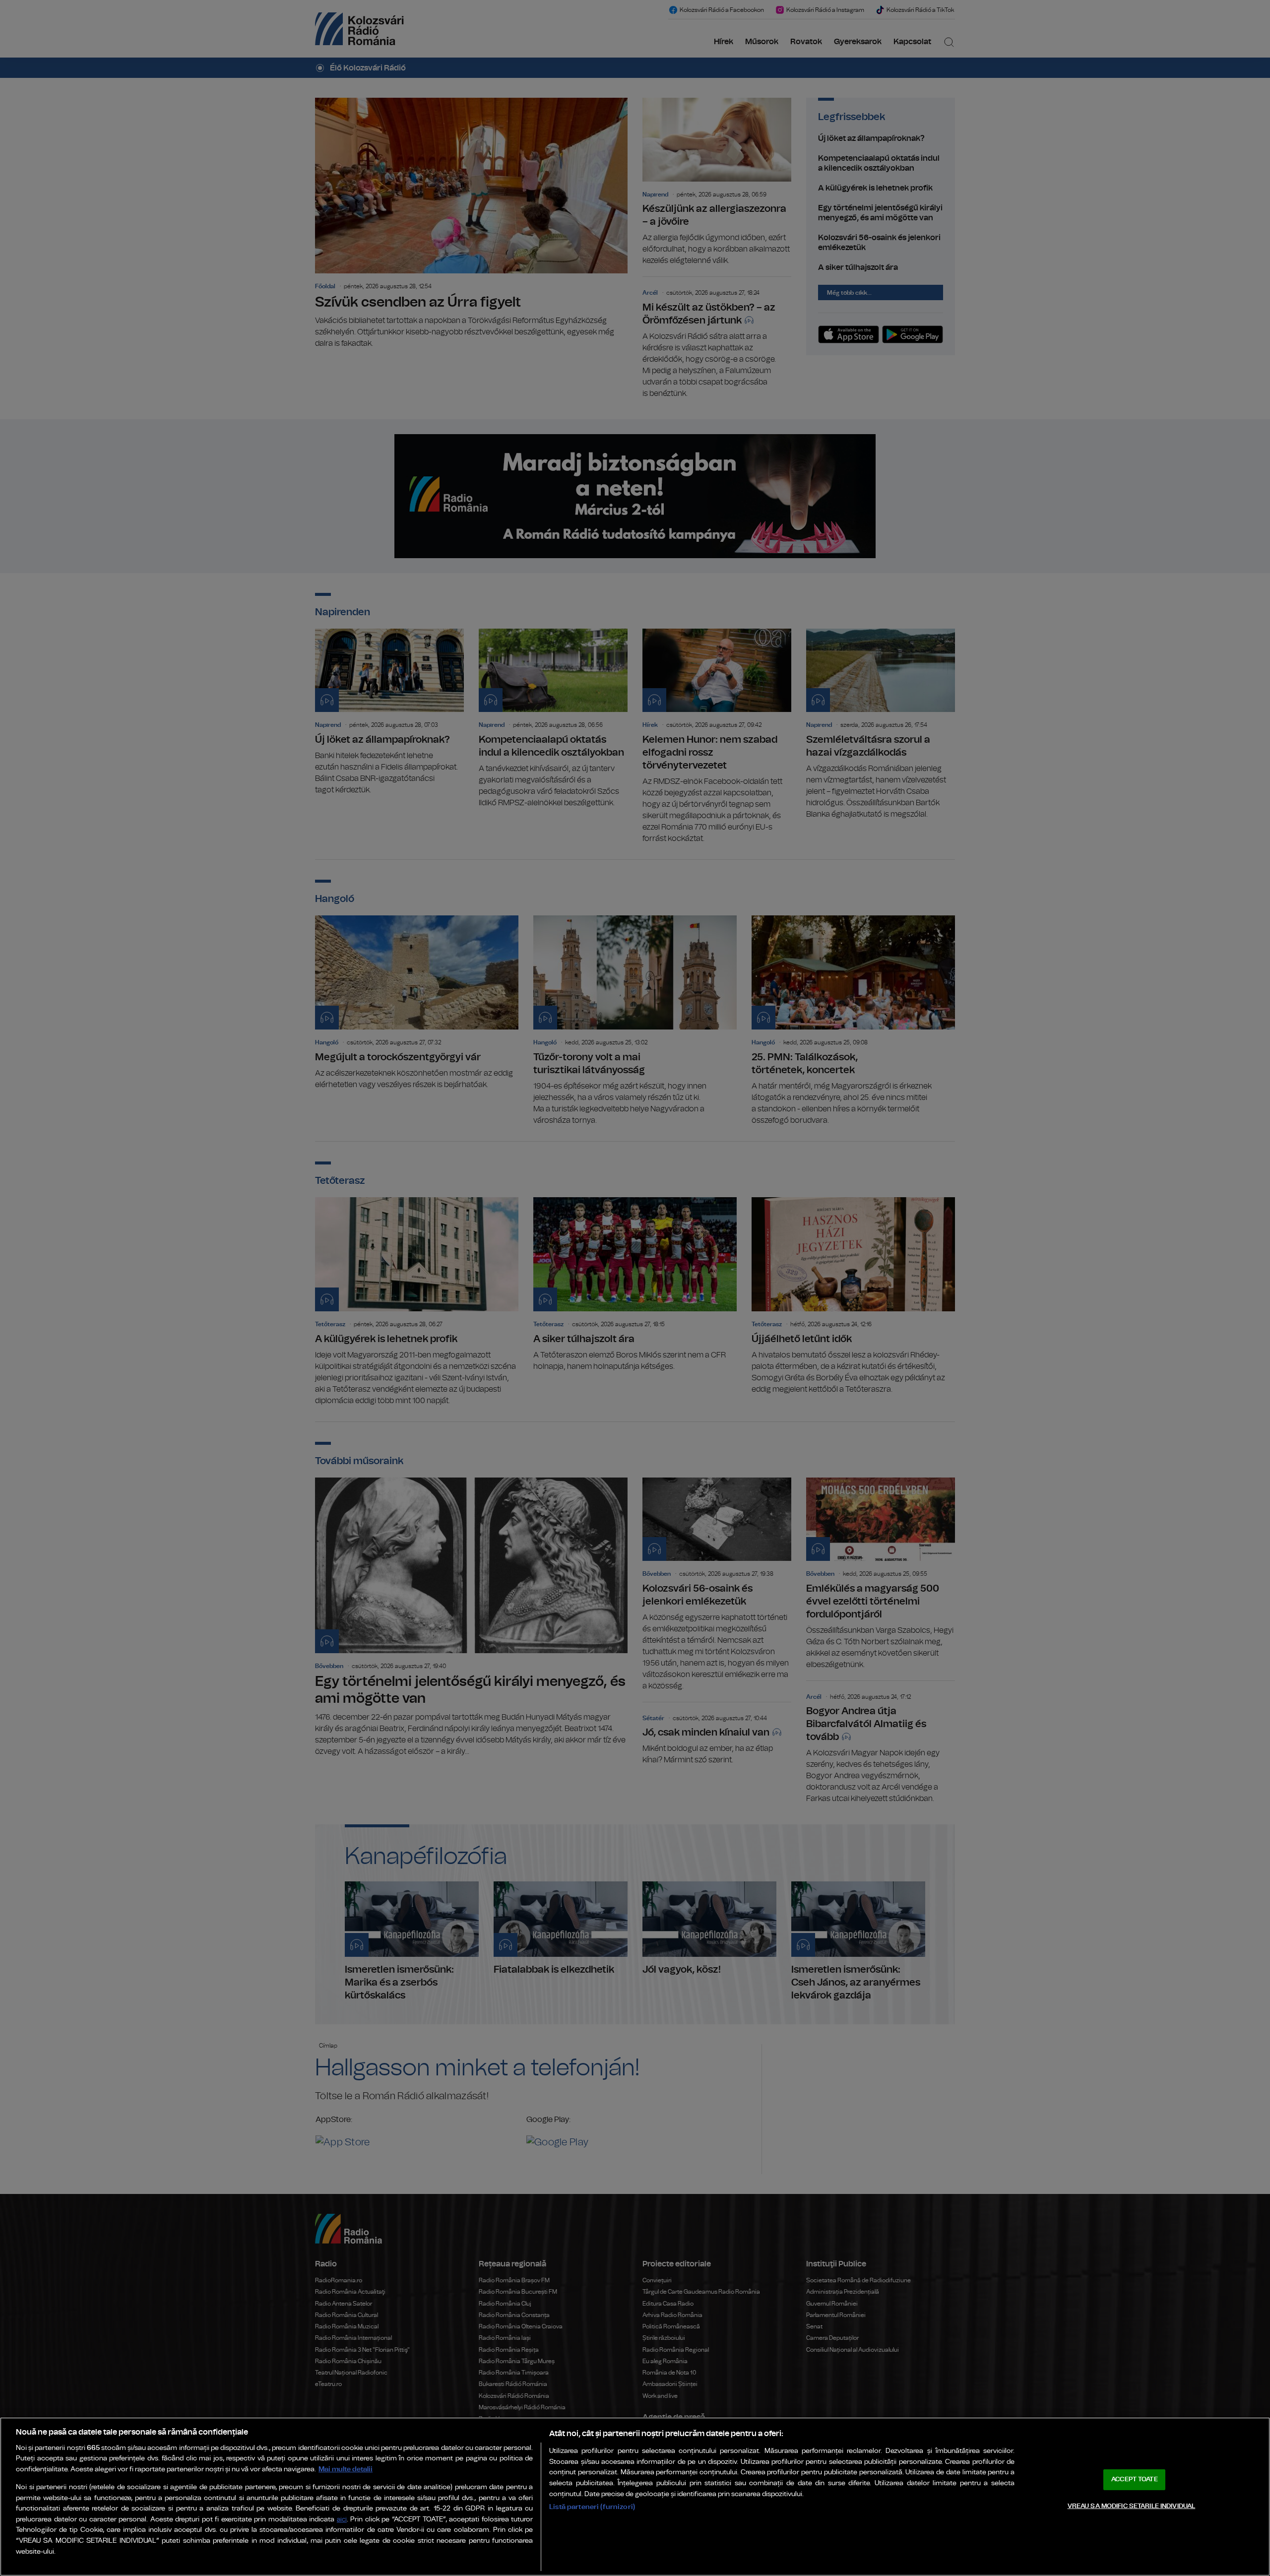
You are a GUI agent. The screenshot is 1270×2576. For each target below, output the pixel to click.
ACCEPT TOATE (1135, 2479)
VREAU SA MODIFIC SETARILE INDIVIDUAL (1132, 2506)
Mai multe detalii (346, 2469)
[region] (635, 2497)
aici (342, 2520)
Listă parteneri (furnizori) (592, 2507)
